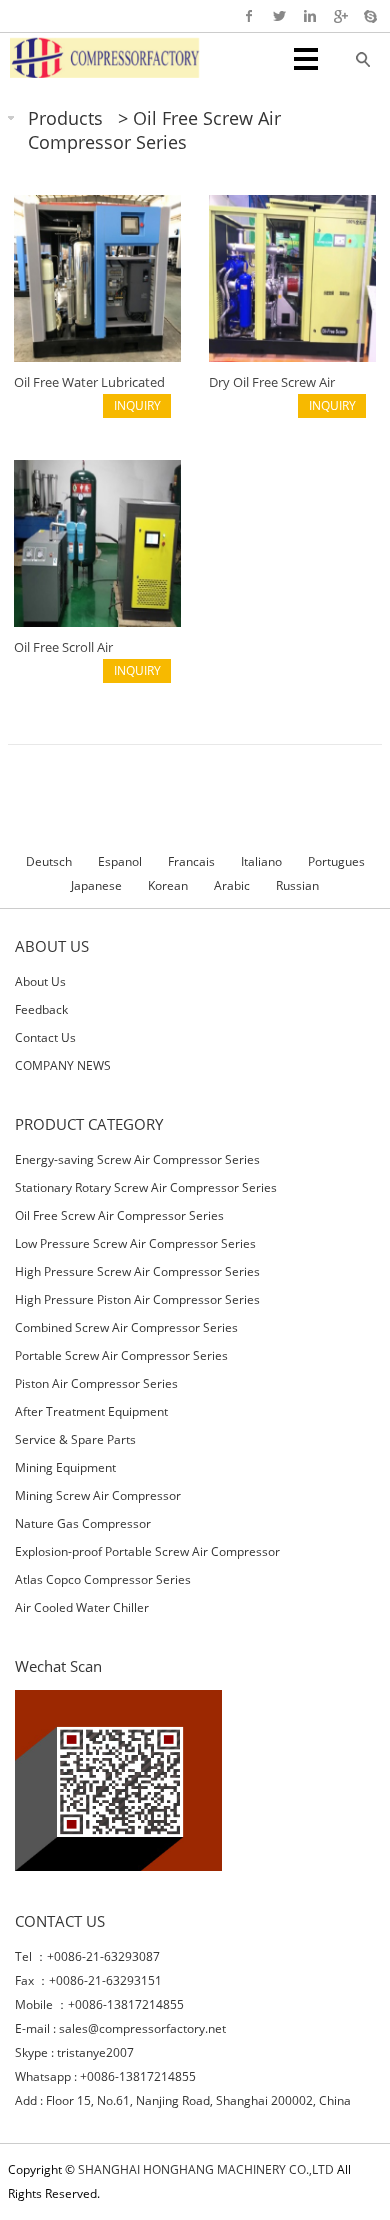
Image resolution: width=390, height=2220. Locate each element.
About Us (40, 981)
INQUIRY (137, 405)
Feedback (41, 1009)
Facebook (249, 16)
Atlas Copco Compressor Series (103, 1579)
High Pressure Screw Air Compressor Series (137, 1271)
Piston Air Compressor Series (96, 1383)
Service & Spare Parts (75, 1439)
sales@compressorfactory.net (142, 2028)
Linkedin (309, 16)
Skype (369, 16)
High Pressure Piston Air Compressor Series (137, 1299)
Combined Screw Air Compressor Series (126, 1327)
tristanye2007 (95, 2052)
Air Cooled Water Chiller (82, 1607)
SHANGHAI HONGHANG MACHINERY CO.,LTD (206, 2169)
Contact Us (45, 1037)
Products (65, 118)
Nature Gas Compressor (83, 1523)
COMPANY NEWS (63, 1065)
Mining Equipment (65, 1467)
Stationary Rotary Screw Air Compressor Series (146, 1187)
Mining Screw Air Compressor (98, 1495)
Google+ (339, 16)
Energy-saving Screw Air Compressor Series (137, 1159)
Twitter (279, 16)
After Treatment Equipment (91, 1411)
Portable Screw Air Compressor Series (121, 1355)
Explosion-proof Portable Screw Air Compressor (147, 1551)
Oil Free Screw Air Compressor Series (154, 130)
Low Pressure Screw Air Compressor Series (135, 1243)
